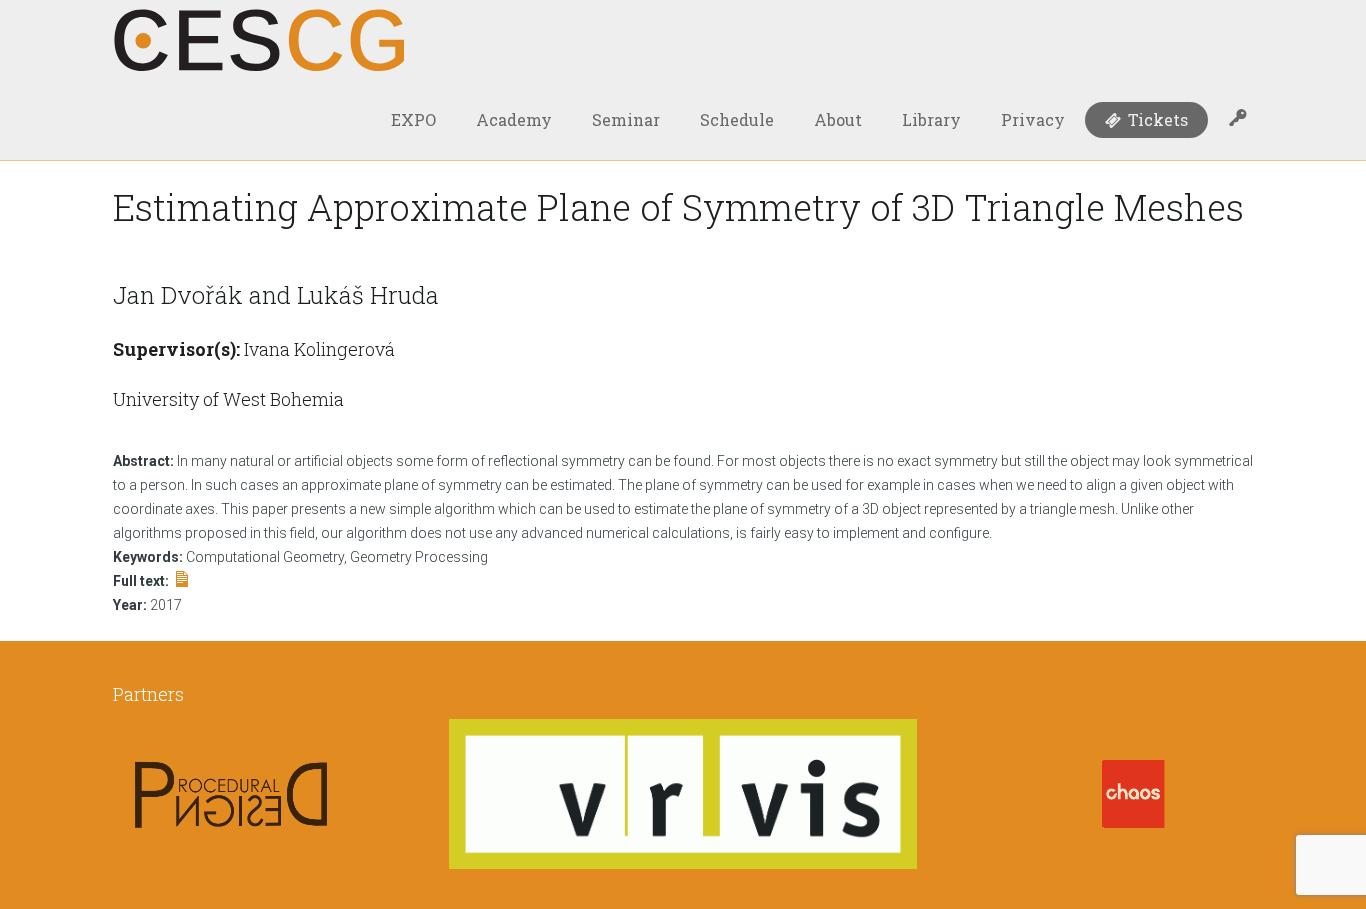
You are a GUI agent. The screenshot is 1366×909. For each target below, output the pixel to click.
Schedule (737, 119)
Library (931, 119)
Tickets (1156, 119)
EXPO (413, 119)
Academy (514, 119)
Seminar (626, 119)
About (838, 119)
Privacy (1033, 119)
